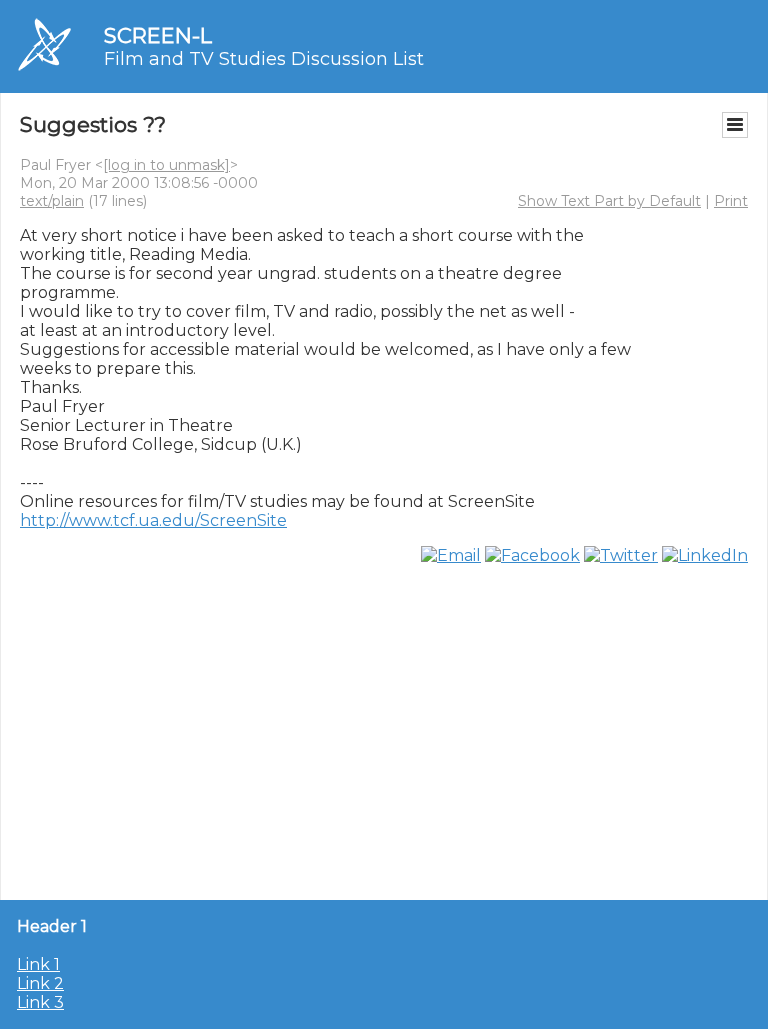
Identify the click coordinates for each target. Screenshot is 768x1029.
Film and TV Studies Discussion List (264, 59)
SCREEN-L (158, 35)
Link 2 (40, 983)
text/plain (52, 201)
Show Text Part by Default (609, 201)
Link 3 (40, 1002)
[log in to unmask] (166, 165)
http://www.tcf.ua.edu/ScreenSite (153, 520)
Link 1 (38, 964)
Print (731, 201)
